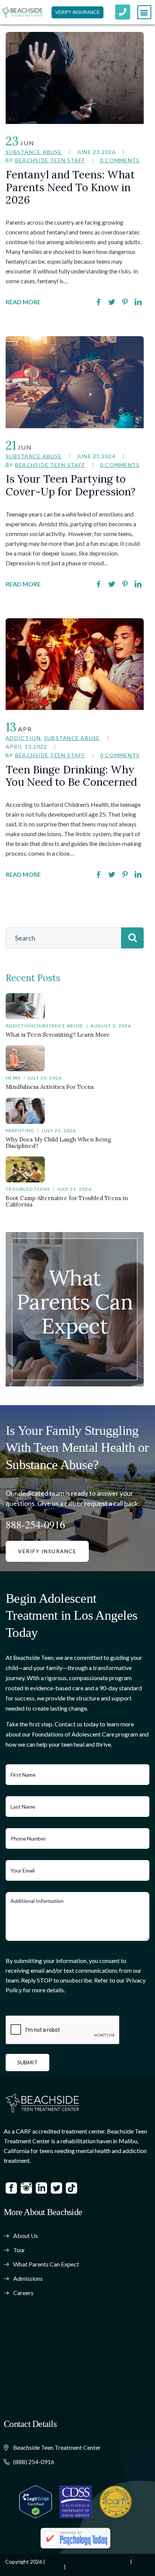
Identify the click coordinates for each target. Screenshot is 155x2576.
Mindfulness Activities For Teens (50, 1087)
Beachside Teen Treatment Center (88, 2562)
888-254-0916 (35, 1524)
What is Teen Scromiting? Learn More (58, 1035)
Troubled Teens (28, 1189)
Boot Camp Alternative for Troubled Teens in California (67, 1201)
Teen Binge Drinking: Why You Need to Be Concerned (71, 776)
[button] (144, 12)
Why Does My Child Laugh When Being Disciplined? (58, 1143)
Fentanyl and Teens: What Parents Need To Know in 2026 (70, 187)
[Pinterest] (125, 302)
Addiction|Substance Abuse (44, 1026)
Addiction (23, 738)
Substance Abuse (34, 152)
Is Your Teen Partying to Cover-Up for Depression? (72, 485)
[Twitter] (112, 302)
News (13, 1078)
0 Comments (120, 160)
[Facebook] (99, 302)
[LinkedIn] (138, 302)
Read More (23, 302)
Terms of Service (87, 2567)
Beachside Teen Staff (50, 160)
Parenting (20, 1130)
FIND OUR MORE (75, 1342)
